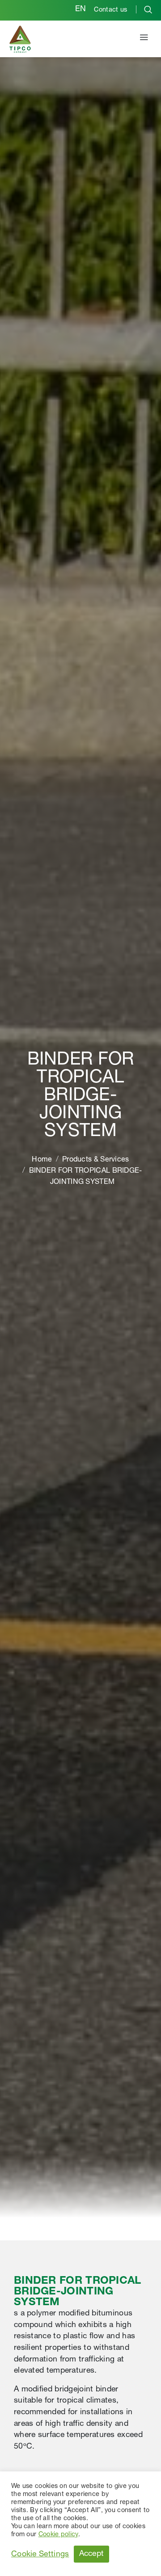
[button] (144, 39)
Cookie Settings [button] (40, 2555)
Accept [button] (92, 2554)
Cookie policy (58, 2535)
